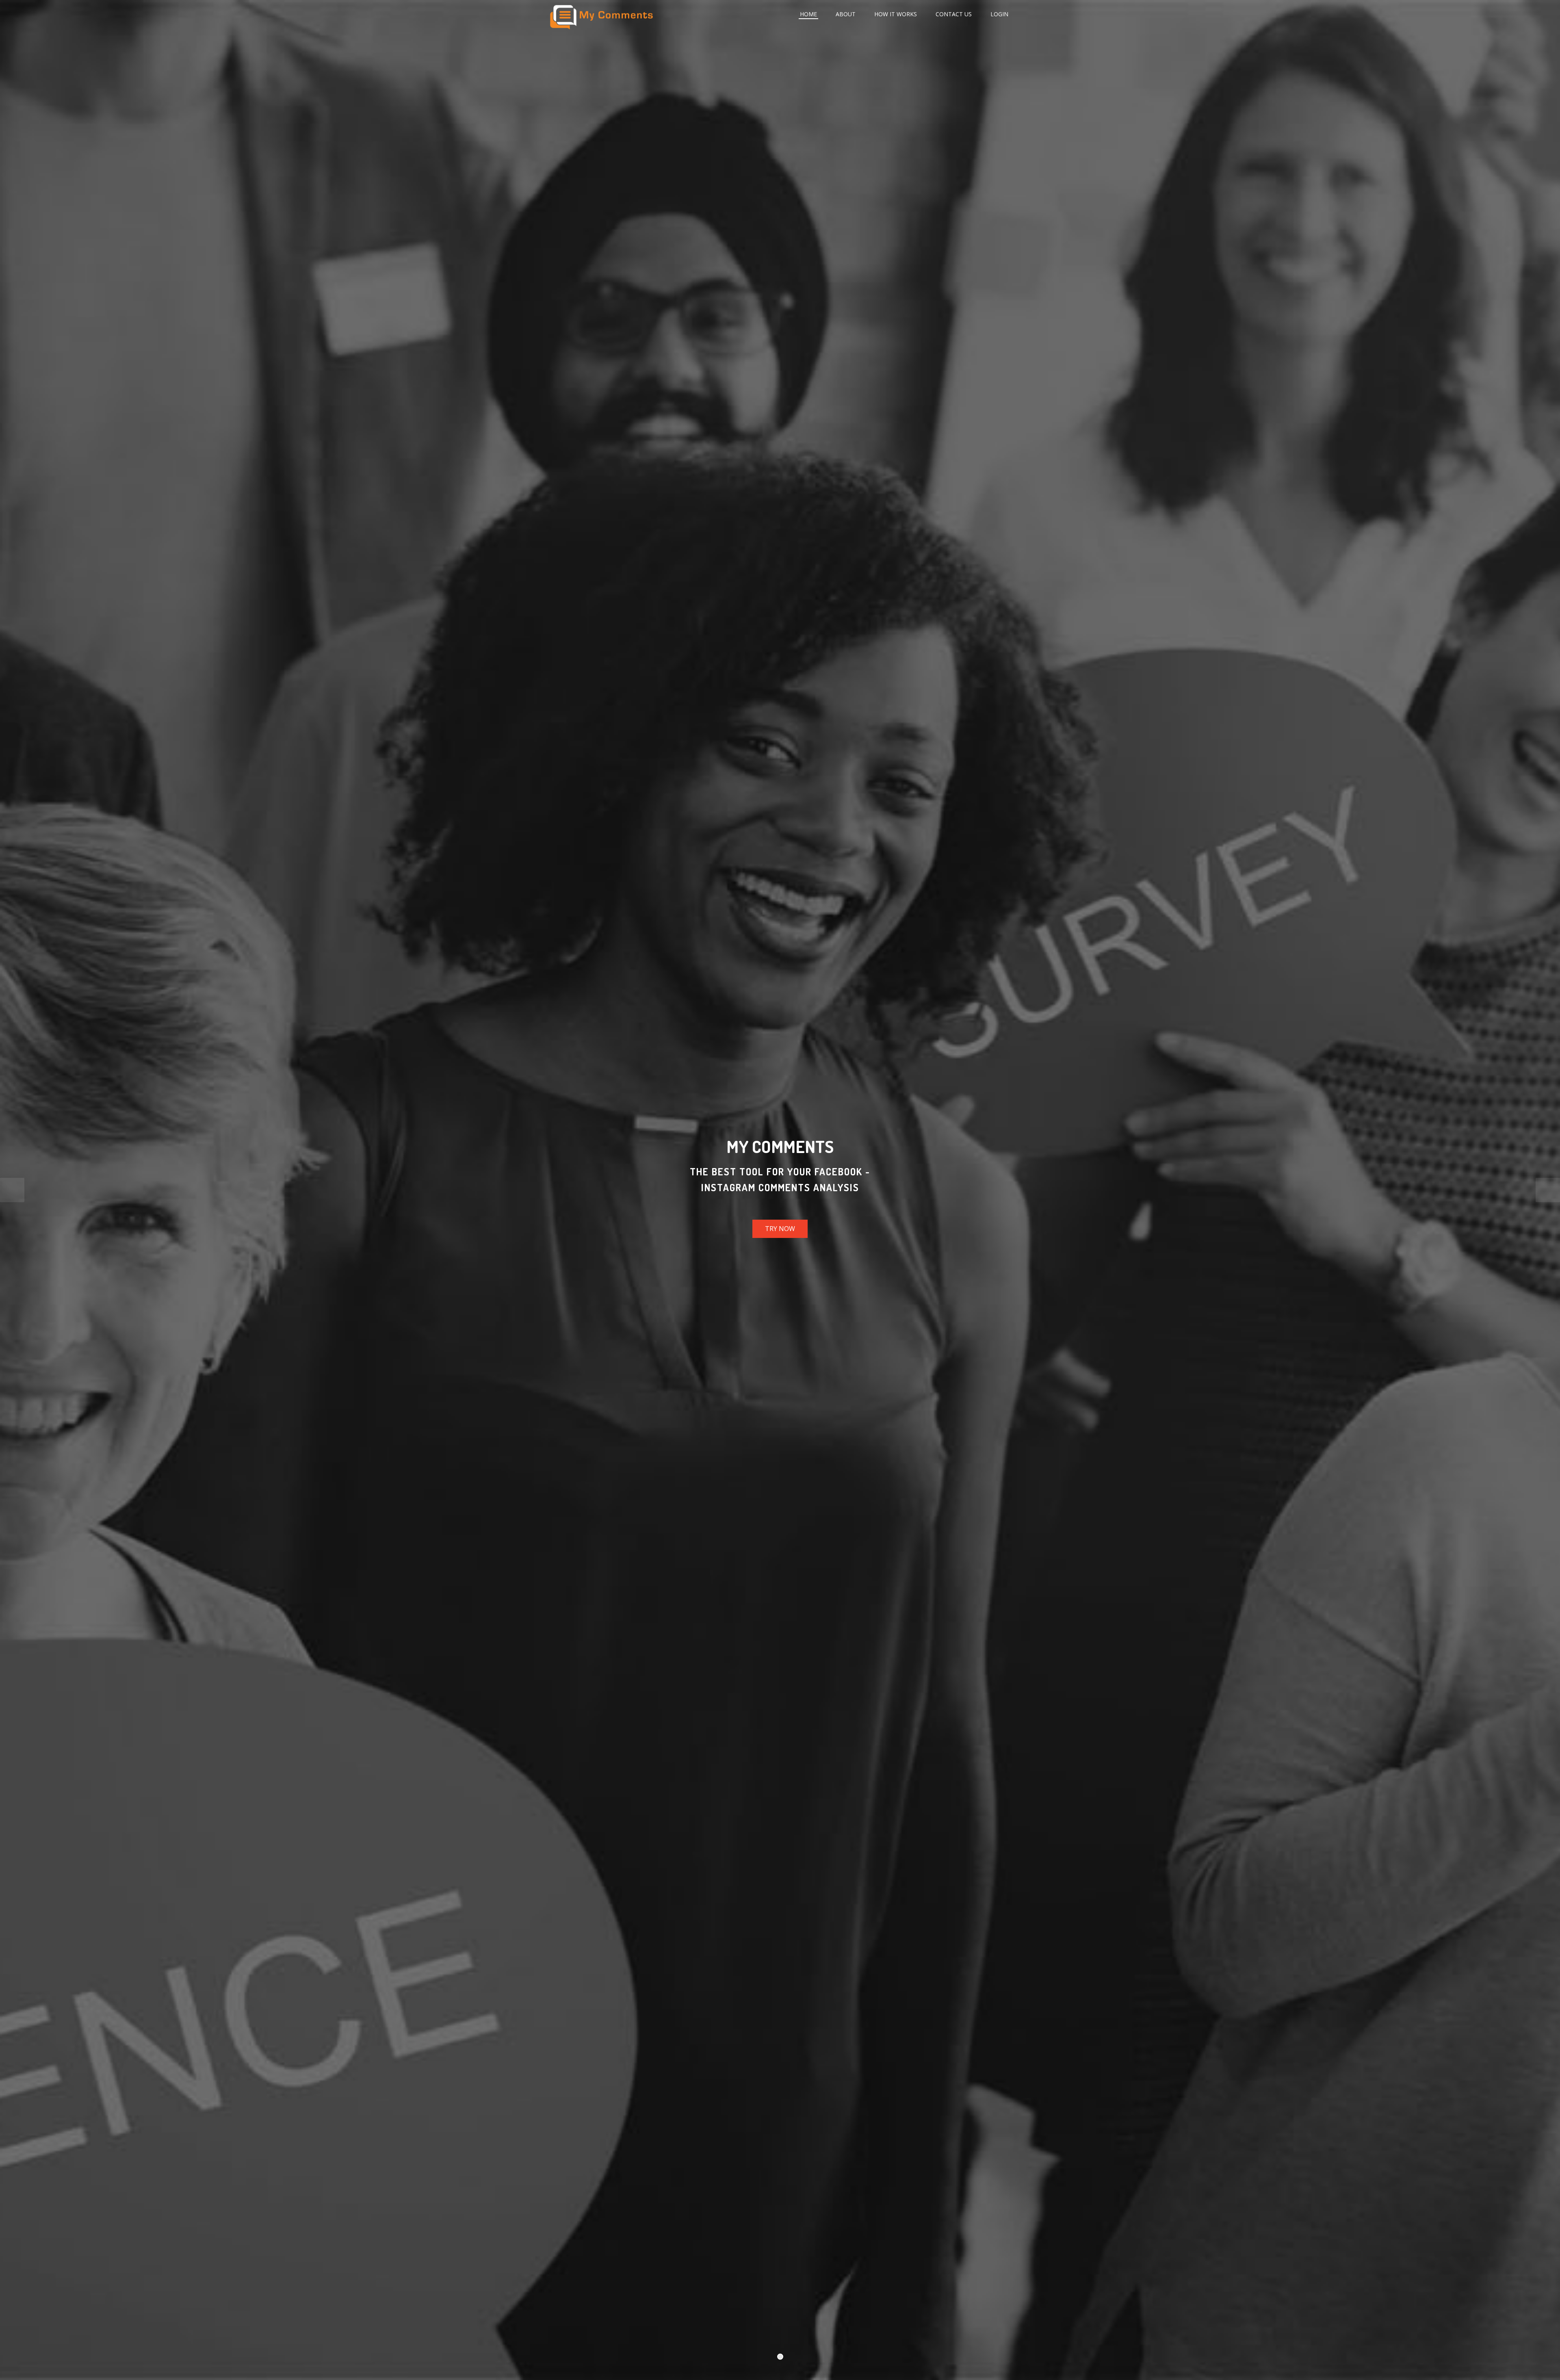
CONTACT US (954, 14)
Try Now (780, 1229)
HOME (808, 14)
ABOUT (846, 14)
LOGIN (999, 14)
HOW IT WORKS (896, 14)
